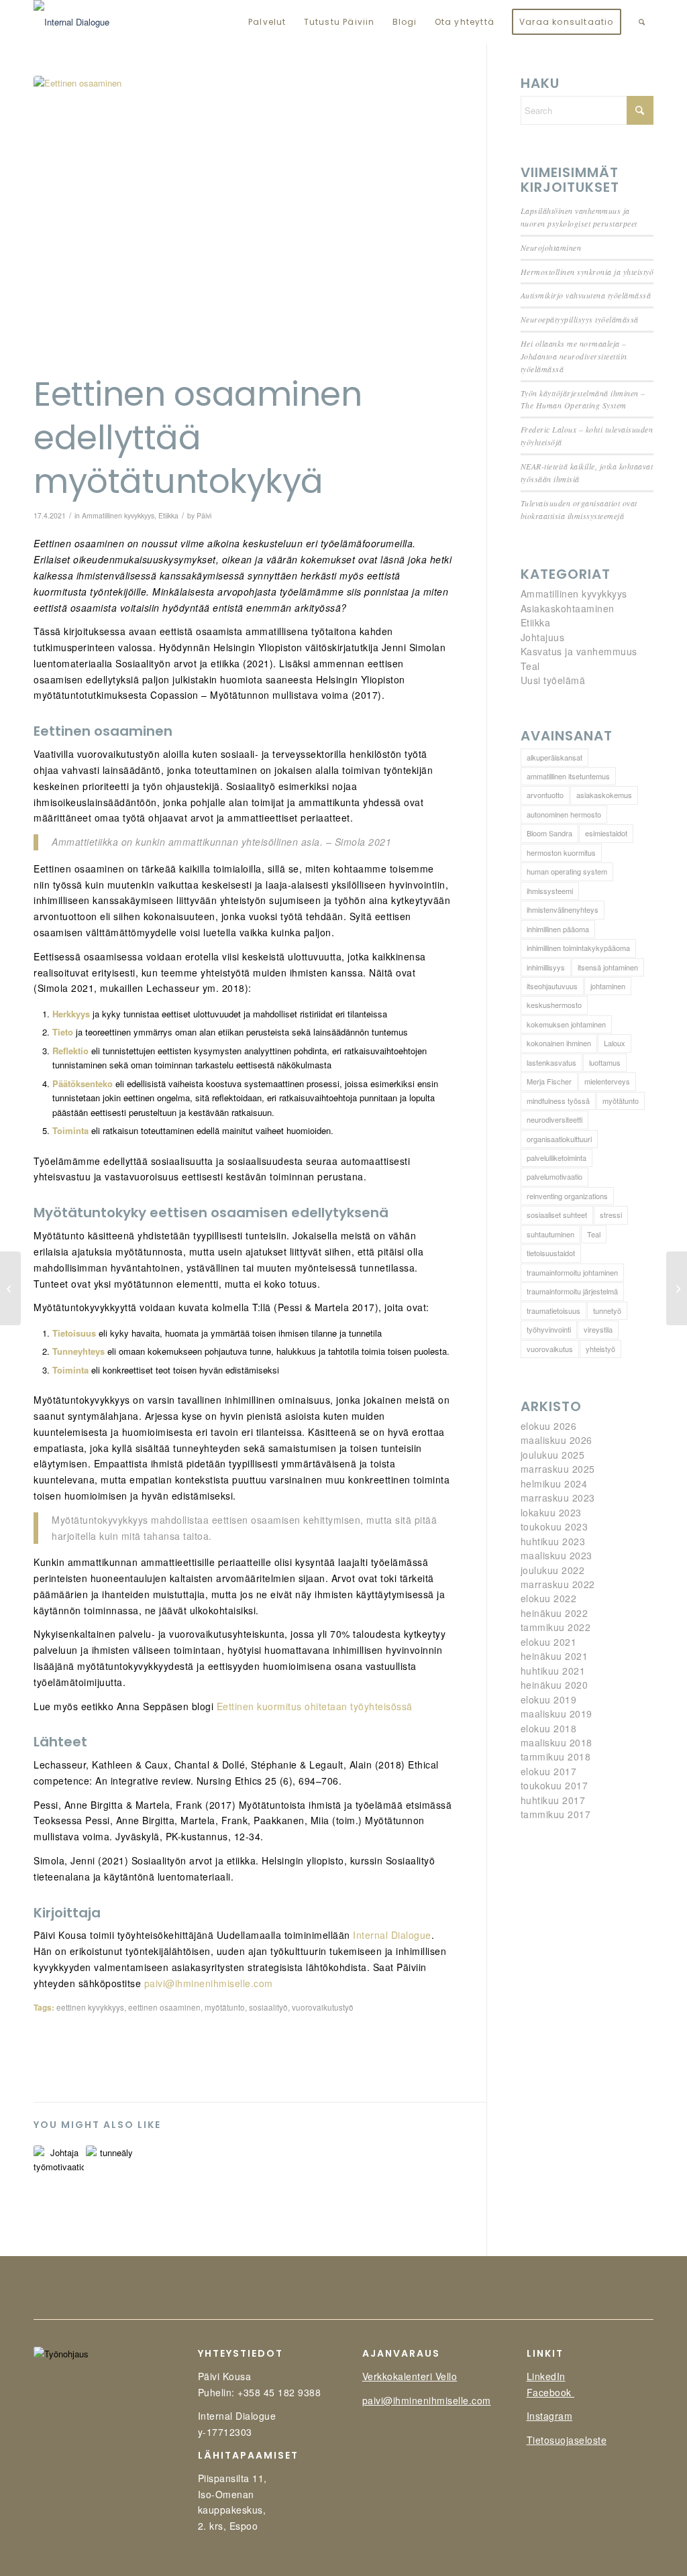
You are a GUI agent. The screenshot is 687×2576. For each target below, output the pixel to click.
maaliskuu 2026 (557, 1440)
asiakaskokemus (604, 795)
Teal (530, 666)
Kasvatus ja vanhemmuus (579, 651)
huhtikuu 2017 (553, 1800)
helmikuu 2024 (554, 1483)
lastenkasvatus (551, 1062)
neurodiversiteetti (554, 1119)
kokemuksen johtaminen (566, 1024)
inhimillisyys (546, 967)
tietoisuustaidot (551, 1253)
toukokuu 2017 (554, 1785)
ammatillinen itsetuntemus (568, 776)
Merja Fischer (549, 1081)
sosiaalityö (268, 2007)
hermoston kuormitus (561, 852)
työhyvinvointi (549, 1329)
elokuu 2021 (549, 1642)
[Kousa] (71, 22)
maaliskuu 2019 (557, 1714)
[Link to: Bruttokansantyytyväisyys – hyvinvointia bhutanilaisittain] (111, 2160)
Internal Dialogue (392, 1935)
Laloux (615, 1043)
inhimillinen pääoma (558, 929)
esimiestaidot (606, 833)
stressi (611, 1215)
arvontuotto (545, 795)
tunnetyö (607, 1310)
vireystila (598, 1329)
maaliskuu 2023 (557, 1555)
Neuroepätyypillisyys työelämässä (580, 319)
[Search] (642, 22)
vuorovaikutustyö (323, 2007)
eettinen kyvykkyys (90, 2007)
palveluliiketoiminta (557, 1158)
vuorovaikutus (550, 1349)
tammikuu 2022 (556, 1627)
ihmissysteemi (550, 891)
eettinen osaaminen (164, 2007)
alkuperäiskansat (554, 757)
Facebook (551, 2392)
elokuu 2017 (549, 1771)
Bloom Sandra (549, 833)
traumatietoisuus (553, 1310)
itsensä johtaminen (608, 967)
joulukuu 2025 (553, 1455)
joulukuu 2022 (553, 1570)
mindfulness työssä (558, 1101)
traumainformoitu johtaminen (572, 1272)
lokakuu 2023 (551, 1512)
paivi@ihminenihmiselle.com (209, 1983)
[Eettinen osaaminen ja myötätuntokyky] (243, 221)
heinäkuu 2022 (554, 1613)
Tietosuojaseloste (567, 2440)
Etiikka (168, 515)
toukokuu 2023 (554, 1526)
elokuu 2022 (549, 1598)
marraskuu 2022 (558, 1584)
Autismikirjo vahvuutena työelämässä (586, 295)
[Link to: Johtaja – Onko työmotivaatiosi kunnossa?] (59, 2163)
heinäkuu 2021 (554, 1656)
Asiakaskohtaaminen (568, 608)
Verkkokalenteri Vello (410, 2376)
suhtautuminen (550, 1234)
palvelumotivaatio (554, 1176)
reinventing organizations (567, 1196)
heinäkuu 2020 (554, 1685)
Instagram (550, 2416)
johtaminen (608, 986)
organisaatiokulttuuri (559, 1139)
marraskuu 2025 (558, 1469)
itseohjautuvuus (552, 986)
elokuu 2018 (549, 1728)
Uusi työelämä (553, 680)
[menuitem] (267, 22)
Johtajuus (543, 637)
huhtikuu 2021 (553, 1671)
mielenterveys (607, 1081)
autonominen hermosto (564, 814)
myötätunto (225, 2007)
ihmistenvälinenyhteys (563, 909)
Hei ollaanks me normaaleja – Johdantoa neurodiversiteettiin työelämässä (574, 356)
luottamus (605, 1062)
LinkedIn (546, 2376)
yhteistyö (600, 1349)
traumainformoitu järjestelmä (572, 1291)
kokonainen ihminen (559, 1043)
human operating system (567, 871)
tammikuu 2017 (556, 1814)
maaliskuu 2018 (557, 1742)
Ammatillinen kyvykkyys (118, 515)
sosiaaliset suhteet (557, 1215)
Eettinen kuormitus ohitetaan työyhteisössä (315, 1706)
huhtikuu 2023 (553, 1541)
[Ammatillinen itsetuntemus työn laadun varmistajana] (677, 1288)
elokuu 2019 (549, 1699)
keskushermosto (554, 1005)
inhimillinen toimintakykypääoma (578, 948)
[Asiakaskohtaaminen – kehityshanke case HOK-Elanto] (10, 1288)
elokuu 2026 (549, 1426)
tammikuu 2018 (556, 1756)
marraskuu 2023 (558, 1498)
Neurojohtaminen (551, 247)
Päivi (204, 515)
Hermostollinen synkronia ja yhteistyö (587, 272)
